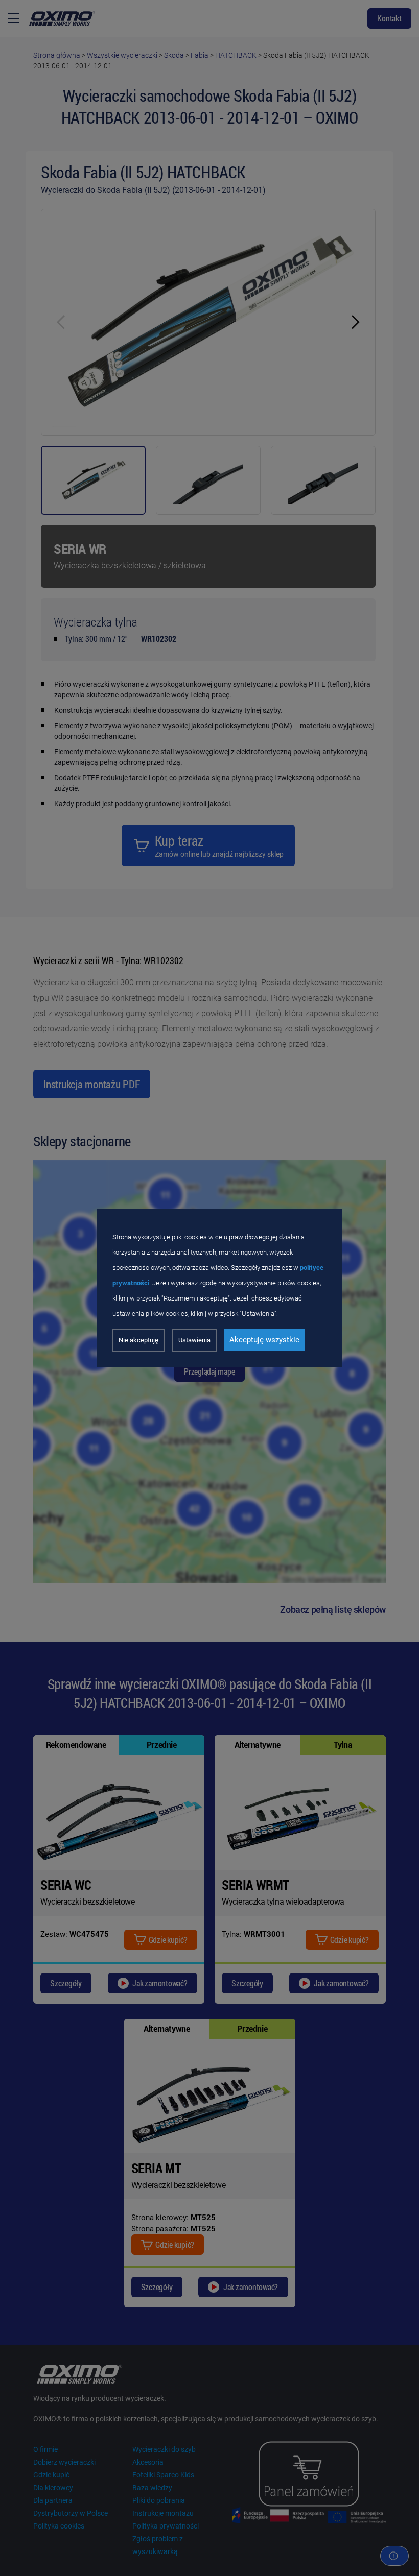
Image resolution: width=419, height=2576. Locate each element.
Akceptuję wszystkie (264, 1340)
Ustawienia (194, 1340)
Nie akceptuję (138, 1340)
